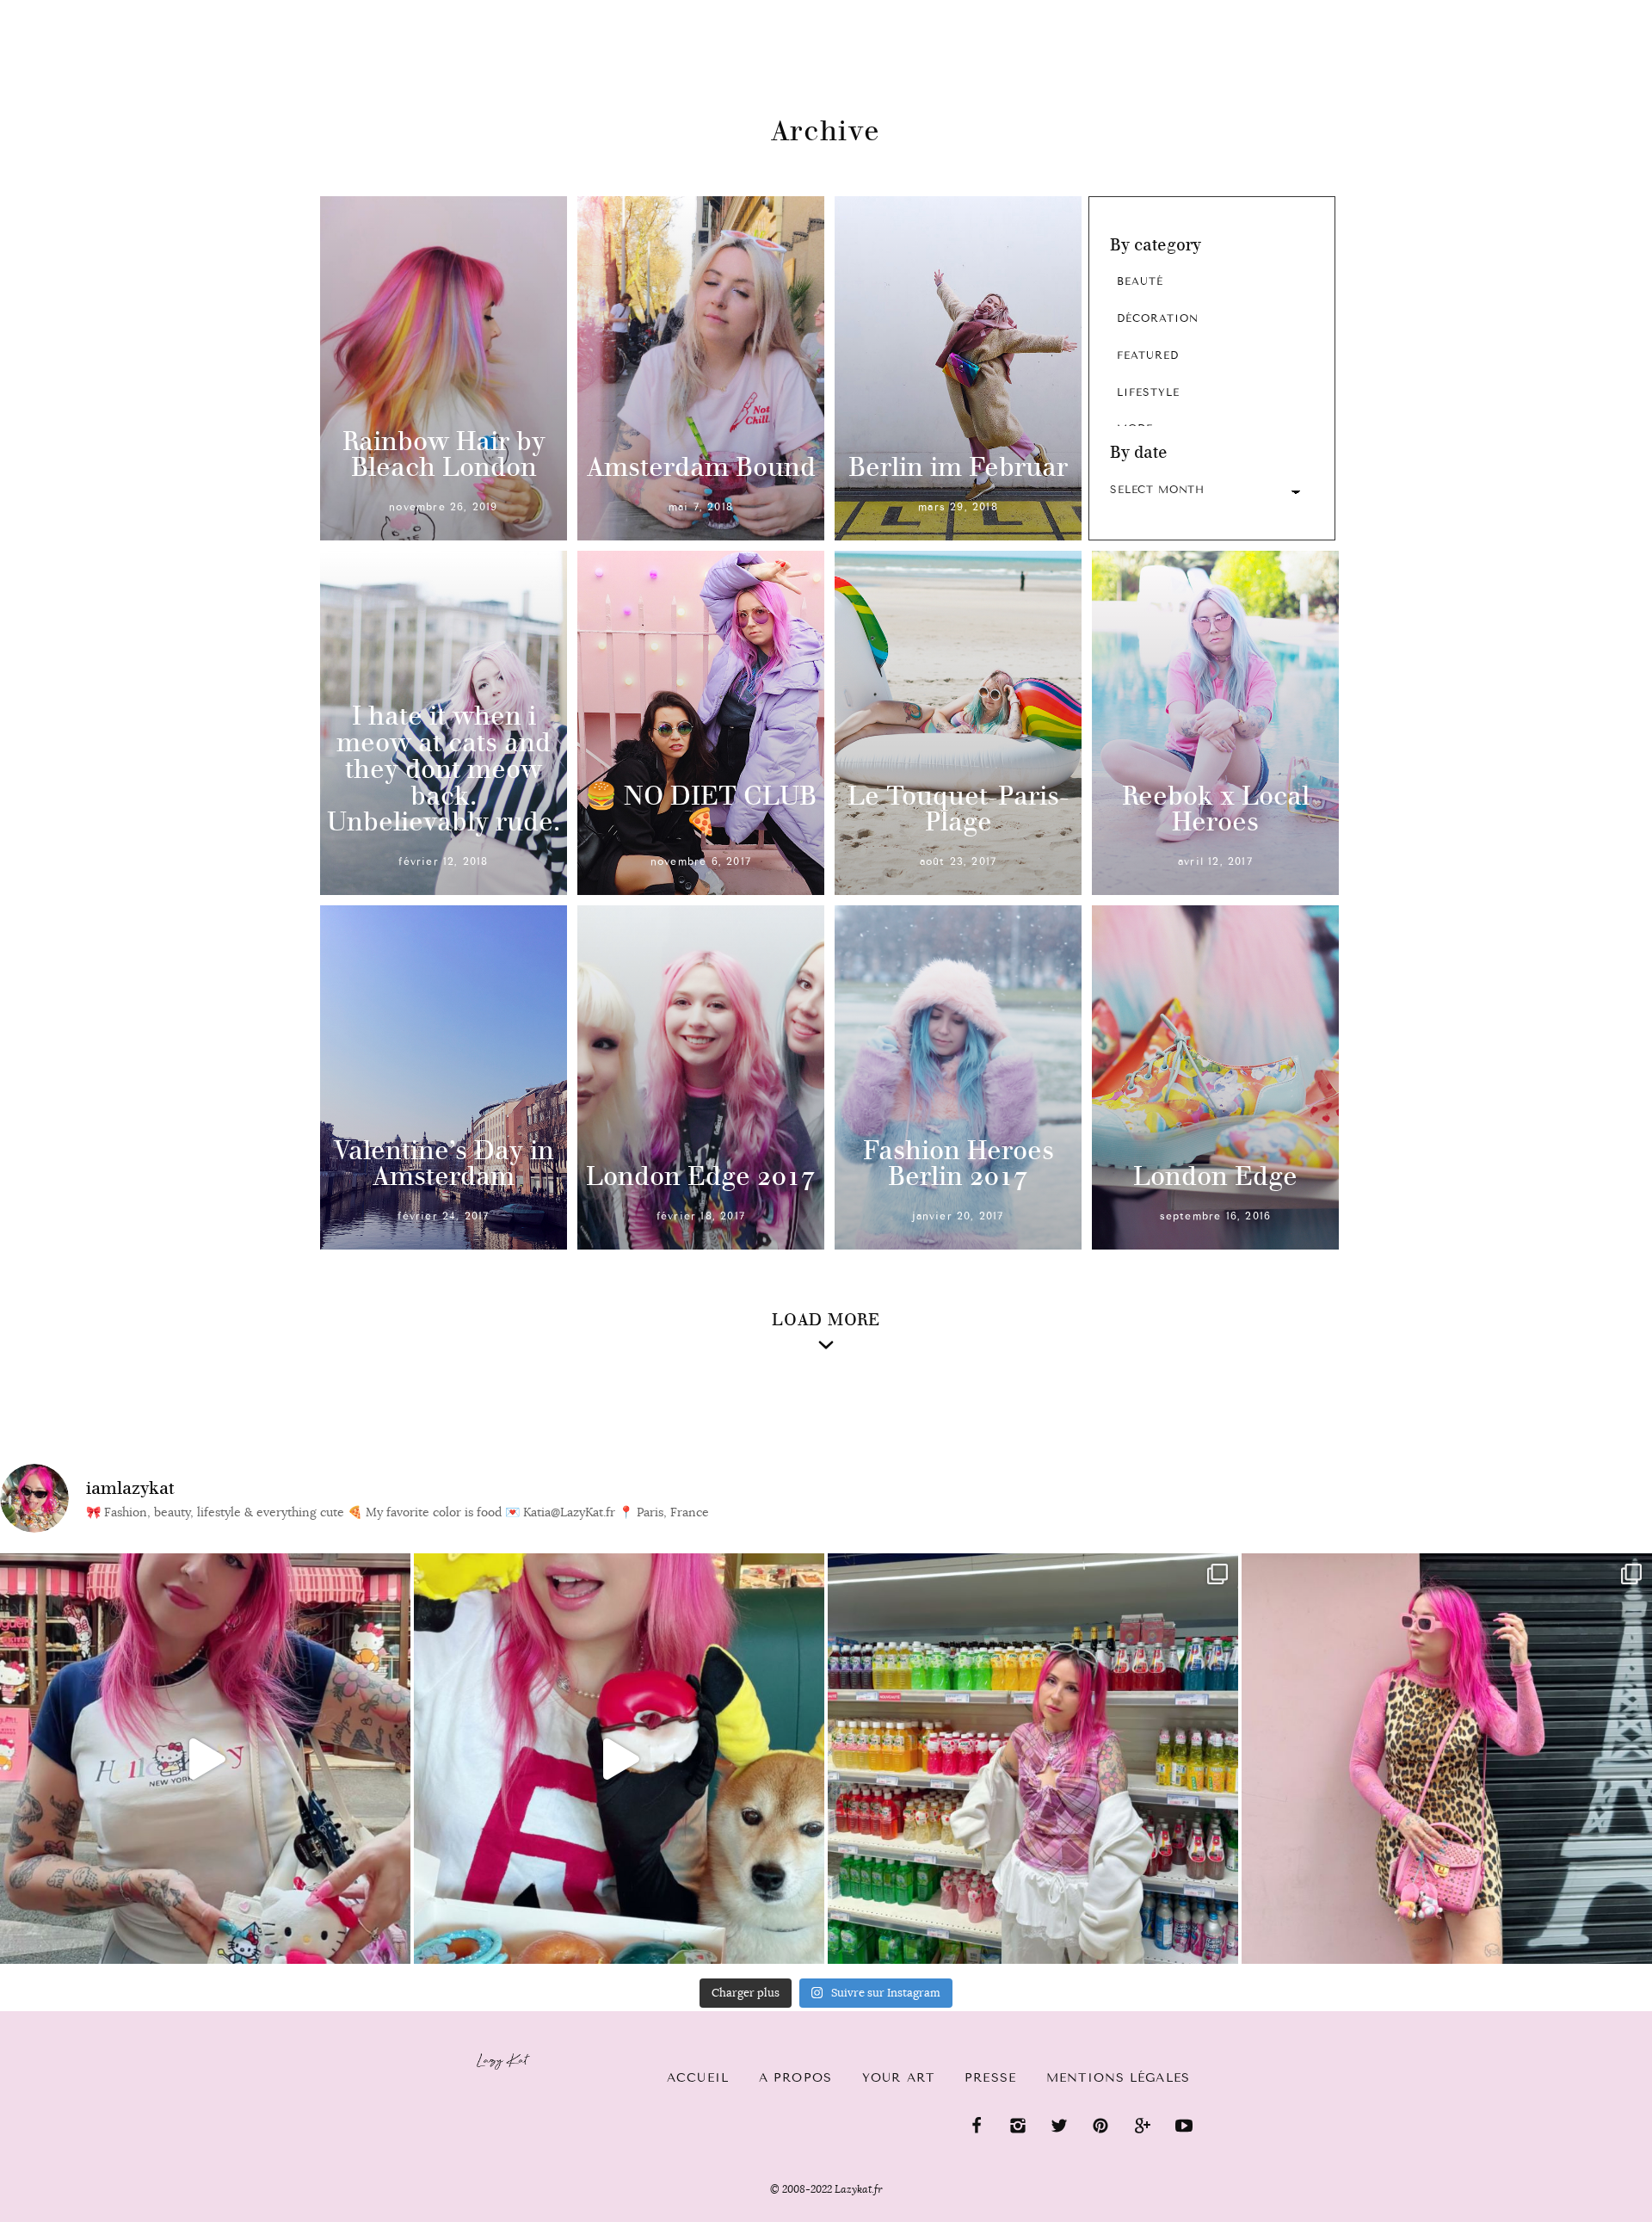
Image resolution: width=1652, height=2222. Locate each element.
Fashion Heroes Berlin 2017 (959, 1163)
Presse (1541, 9)
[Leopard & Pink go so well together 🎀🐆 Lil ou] (1447, 1759)
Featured (1148, 355)
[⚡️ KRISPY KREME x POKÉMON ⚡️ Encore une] (619, 1759)
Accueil (65, 9)
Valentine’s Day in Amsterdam (444, 1163)
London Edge (1215, 1176)
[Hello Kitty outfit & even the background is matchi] (205, 1759)
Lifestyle (1148, 392)
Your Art (898, 2078)
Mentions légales (1118, 2078)
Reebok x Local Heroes (1216, 809)
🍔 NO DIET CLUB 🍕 (701, 809)
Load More (826, 1320)
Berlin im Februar (958, 467)
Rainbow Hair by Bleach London (444, 454)
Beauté (1140, 281)
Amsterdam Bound (701, 467)
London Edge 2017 (701, 1176)
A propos (795, 2078)
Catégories (174, 10)
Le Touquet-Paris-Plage (959, 809)
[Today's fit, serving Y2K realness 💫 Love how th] (1033, 1759)
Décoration (1158, 318)
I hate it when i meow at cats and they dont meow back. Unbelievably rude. (444, 768)
